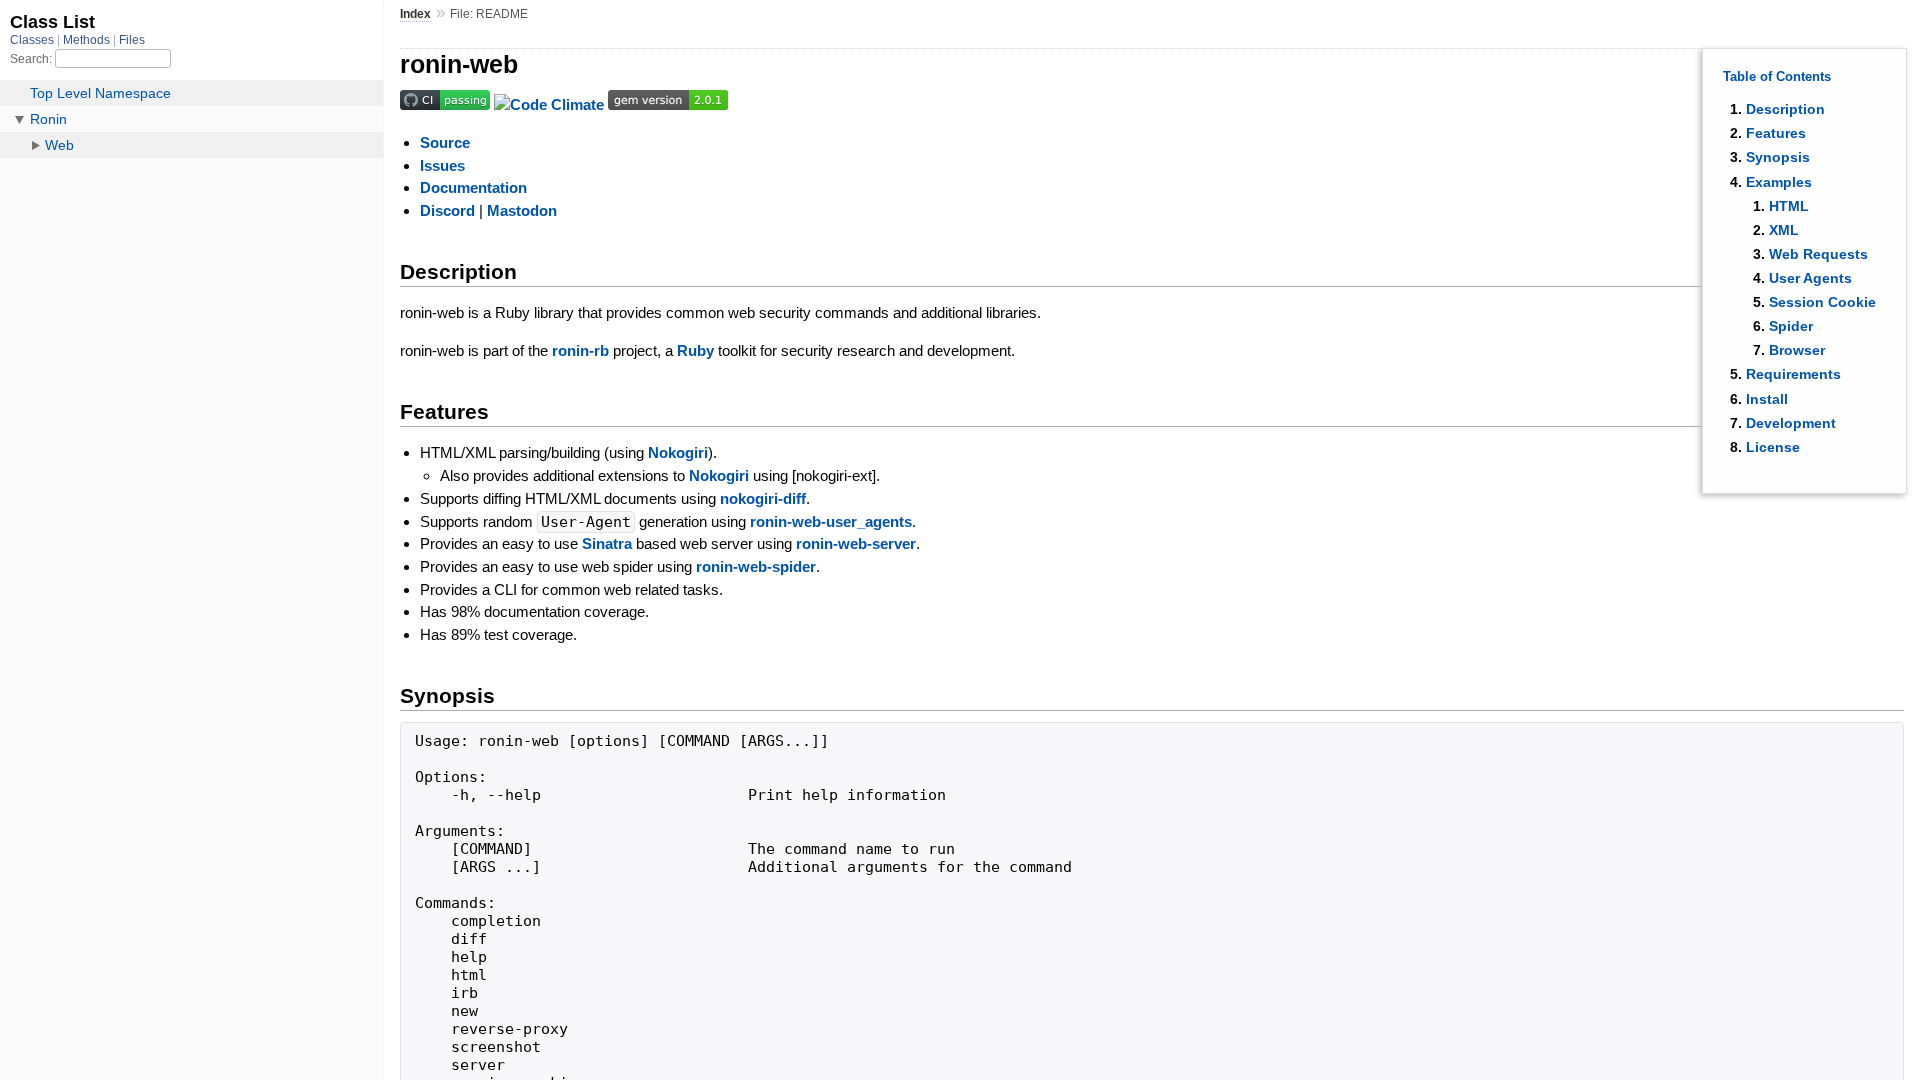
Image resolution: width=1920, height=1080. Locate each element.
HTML (1789, 206)
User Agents (1810, 278)
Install (1767, 399)
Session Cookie (1822, 302)
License (1773, 447)
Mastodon (522, 210)
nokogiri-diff (763, 498)
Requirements (1793, 374)
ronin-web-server (856, 543)
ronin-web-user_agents (831, 521)
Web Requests (1818, 254)
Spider (1791, 326)
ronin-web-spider (756, 566)
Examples (1779, 182)
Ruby (695, 350)
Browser (1797, 350)
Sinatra (607, 543)
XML (1784, 230)
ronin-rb (580, 350)
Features (1776, 133)
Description (1785, 109)
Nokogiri (678, 452)
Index (415, 14)
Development (1791, 423)
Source (445, 142)
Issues (442, 165)
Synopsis (1778, 157)
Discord (447, 210)
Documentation (473, 187)
